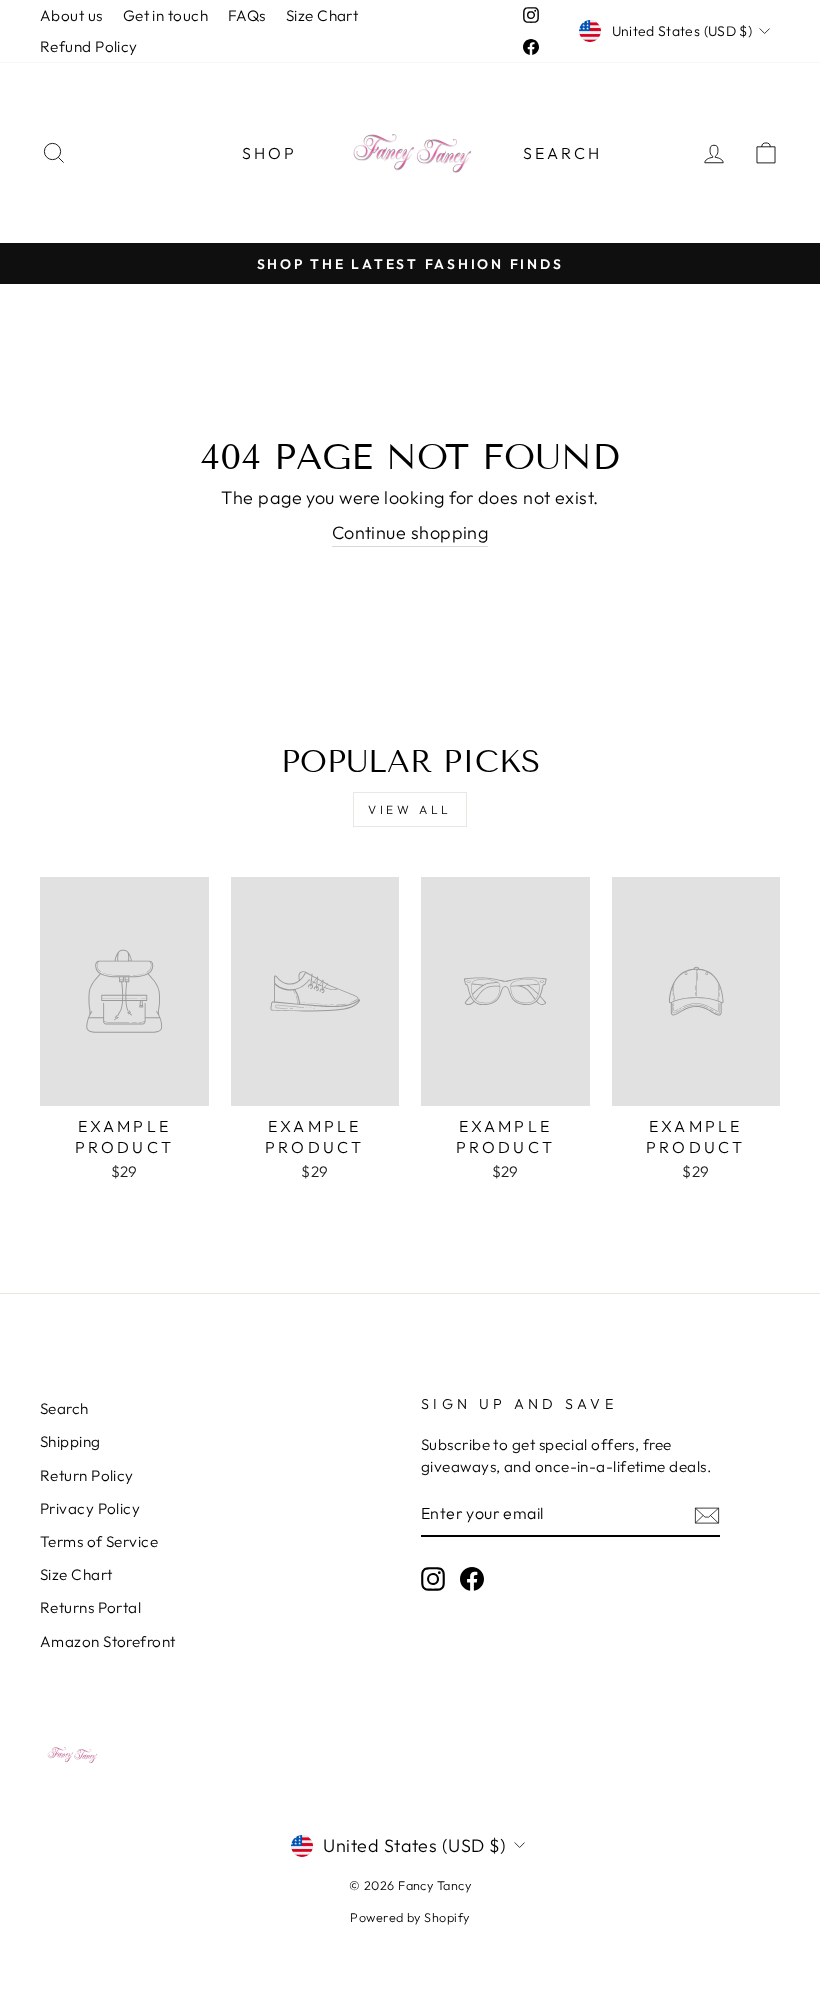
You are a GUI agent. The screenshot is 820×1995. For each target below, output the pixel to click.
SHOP (270, 153)
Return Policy (87, 1475)
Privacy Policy (90, 1508)
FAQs (247, 15)
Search (563, 153)
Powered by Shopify (409, 1917)
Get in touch (165, 15)
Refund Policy (89, 46)
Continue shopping (410, 532)
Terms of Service (99, 1541)
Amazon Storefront (108, 1641)
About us (71, 15)
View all (410, 809)
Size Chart (322, 15)
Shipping (70, 1441)
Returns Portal (90, 1607)
